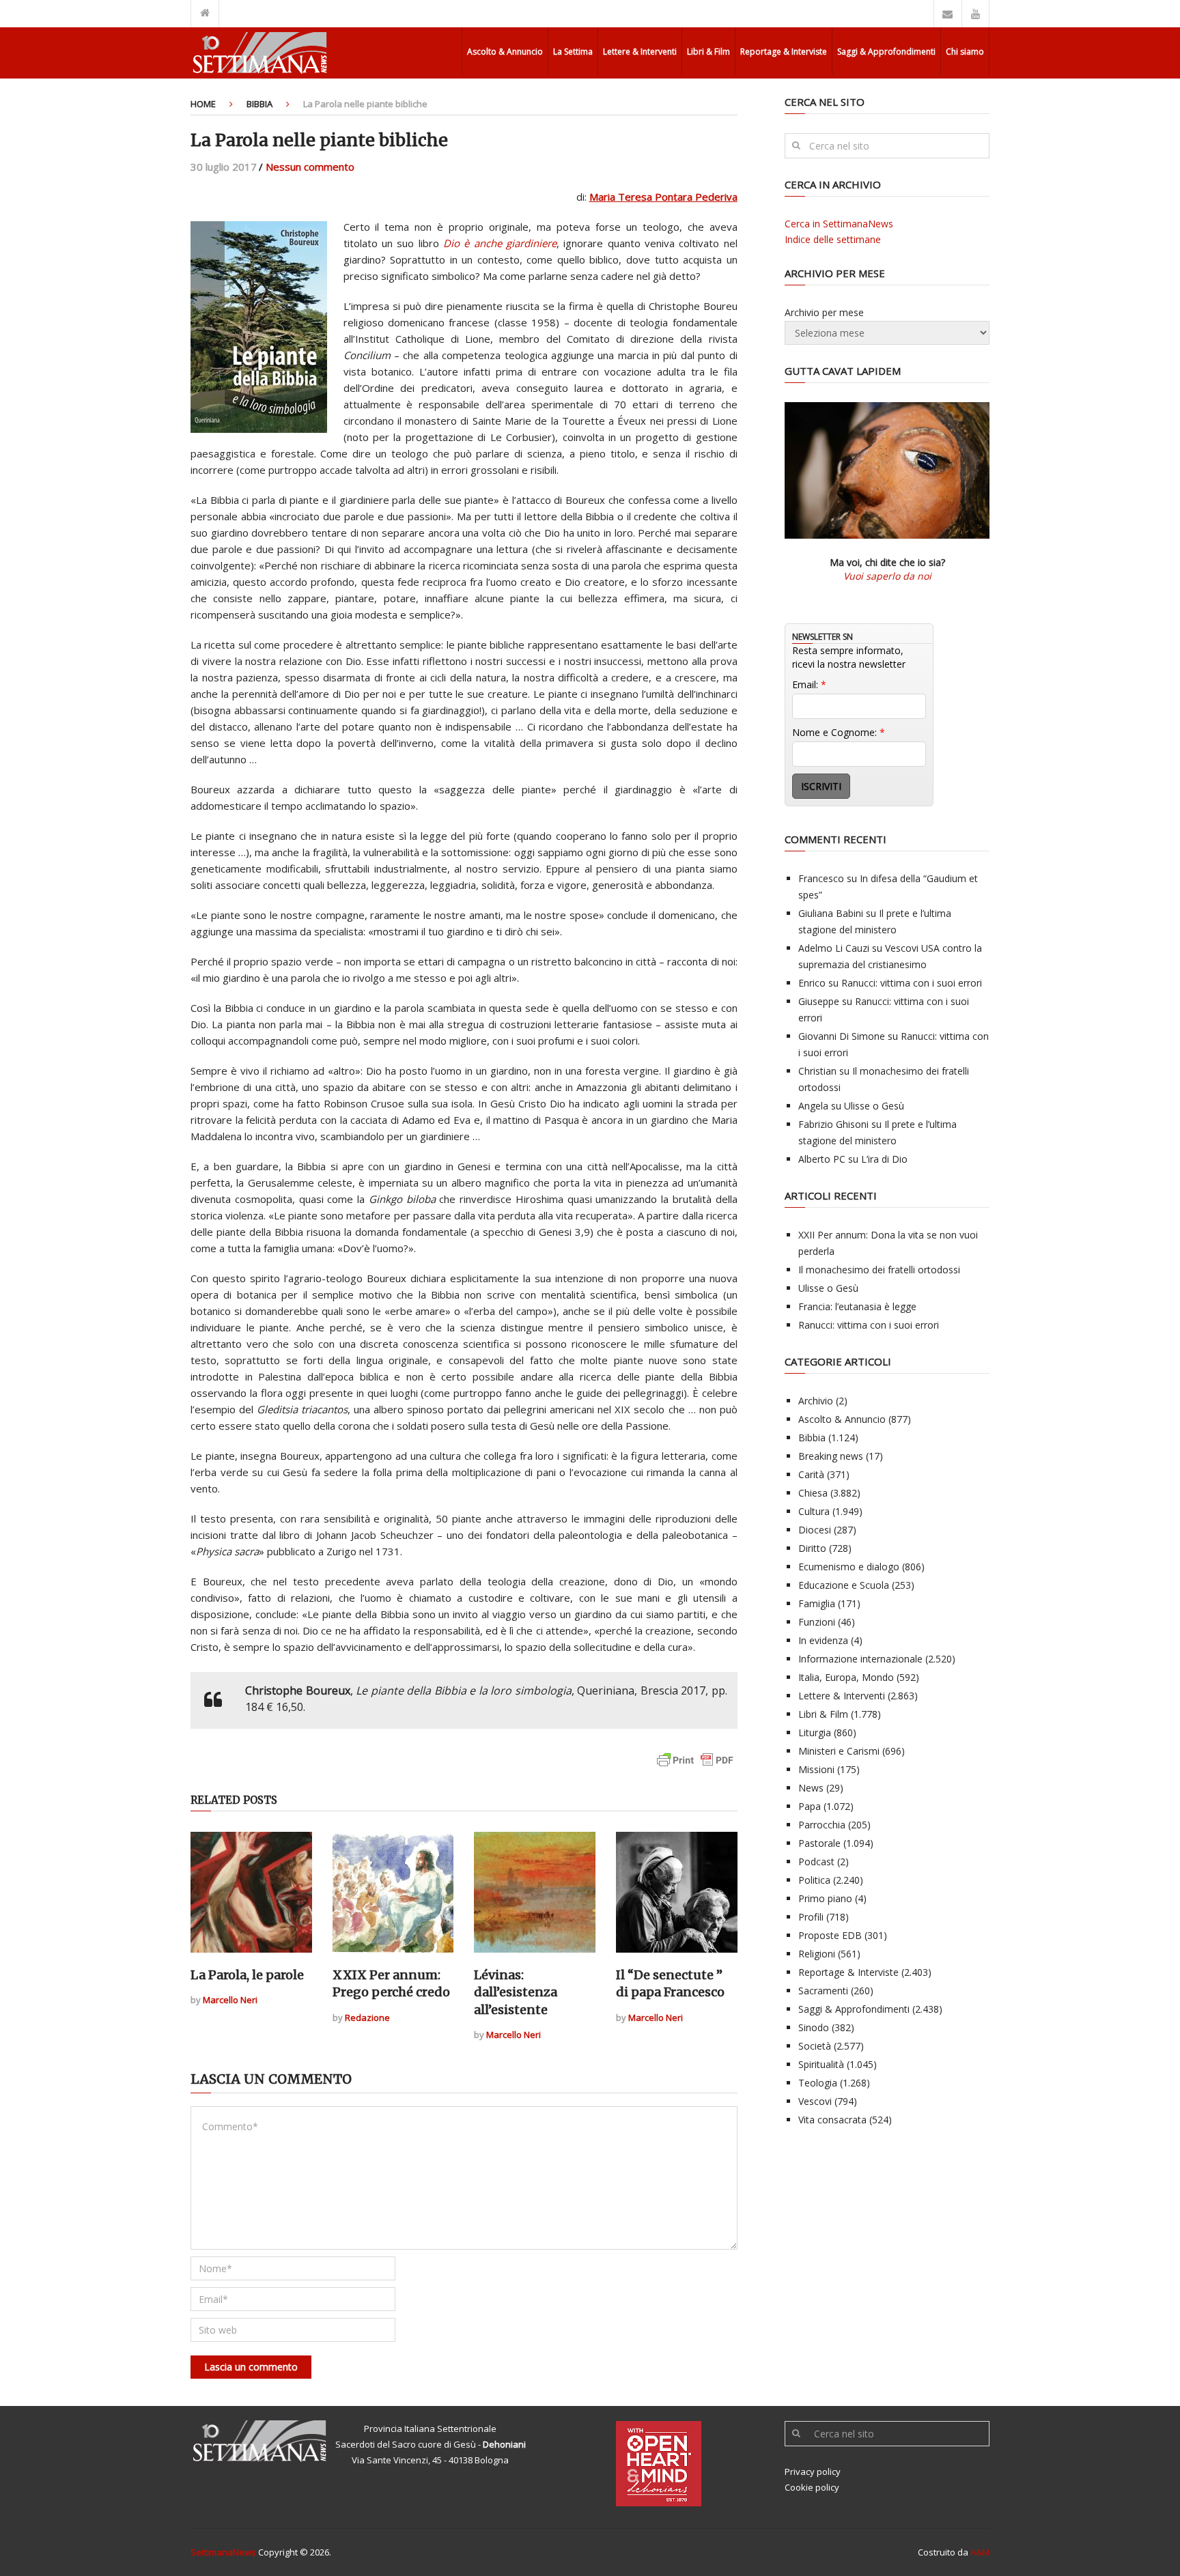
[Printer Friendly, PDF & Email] (695, 1767)
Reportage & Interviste (784, 52)
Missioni (816, 1769)
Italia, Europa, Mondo (846, 1677)
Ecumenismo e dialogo (849, 1567)
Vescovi (815, 2101)
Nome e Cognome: (839, 732)
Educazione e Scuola (844, 1585)
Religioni (817, 1954)
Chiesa (813, 1493)
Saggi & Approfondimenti (886, 52)
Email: (809, 684)
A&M (980, 2552)
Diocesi (815, 1530)
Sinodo (814, 2027)
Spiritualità (821, 2064)
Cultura (814, 1511)
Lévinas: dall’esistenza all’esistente (516, 1992)
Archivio (816, 1401)
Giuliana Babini (831, 913)
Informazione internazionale (860, 1659)
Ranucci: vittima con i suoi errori (912, 983)
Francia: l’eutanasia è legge (857, 1306)
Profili (811, 1917)
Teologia (818, 2083)
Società (815, 2046)
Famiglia (817, 1603)
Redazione (367, 2018)
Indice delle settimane (833, 239)
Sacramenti (823, 1991)
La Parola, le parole (247, 1975)
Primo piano (825, 1898)
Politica (814, 1880)
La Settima (573, 52)
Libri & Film (708, 52)
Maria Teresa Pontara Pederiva (663, 197)
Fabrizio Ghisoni (833, 1124)
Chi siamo (965, 52)
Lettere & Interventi (640, 52)
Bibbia (259, 104)
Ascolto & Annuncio (505, 52)
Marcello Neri (230, 2000)
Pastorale (819, 1843)
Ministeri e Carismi (839, 1751)
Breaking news (831, 1456)
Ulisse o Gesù (874, 1106)
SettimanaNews (223, 2552)
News (811, 1788)
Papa (810, 1806)
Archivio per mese (824, 312)
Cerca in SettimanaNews (839, 224)
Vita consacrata (832, 2120)
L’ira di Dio (884, 1159)
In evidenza (823, 1640)
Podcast (816, 1862)
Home (203, 104)
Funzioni (817, 1622)
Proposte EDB (830, 1935)
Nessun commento (310, 167)
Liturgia (815, 1732)
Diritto (812, 1548)
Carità (811, 1474)
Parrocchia (822, 1825)
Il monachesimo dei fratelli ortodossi (879, 1270)
